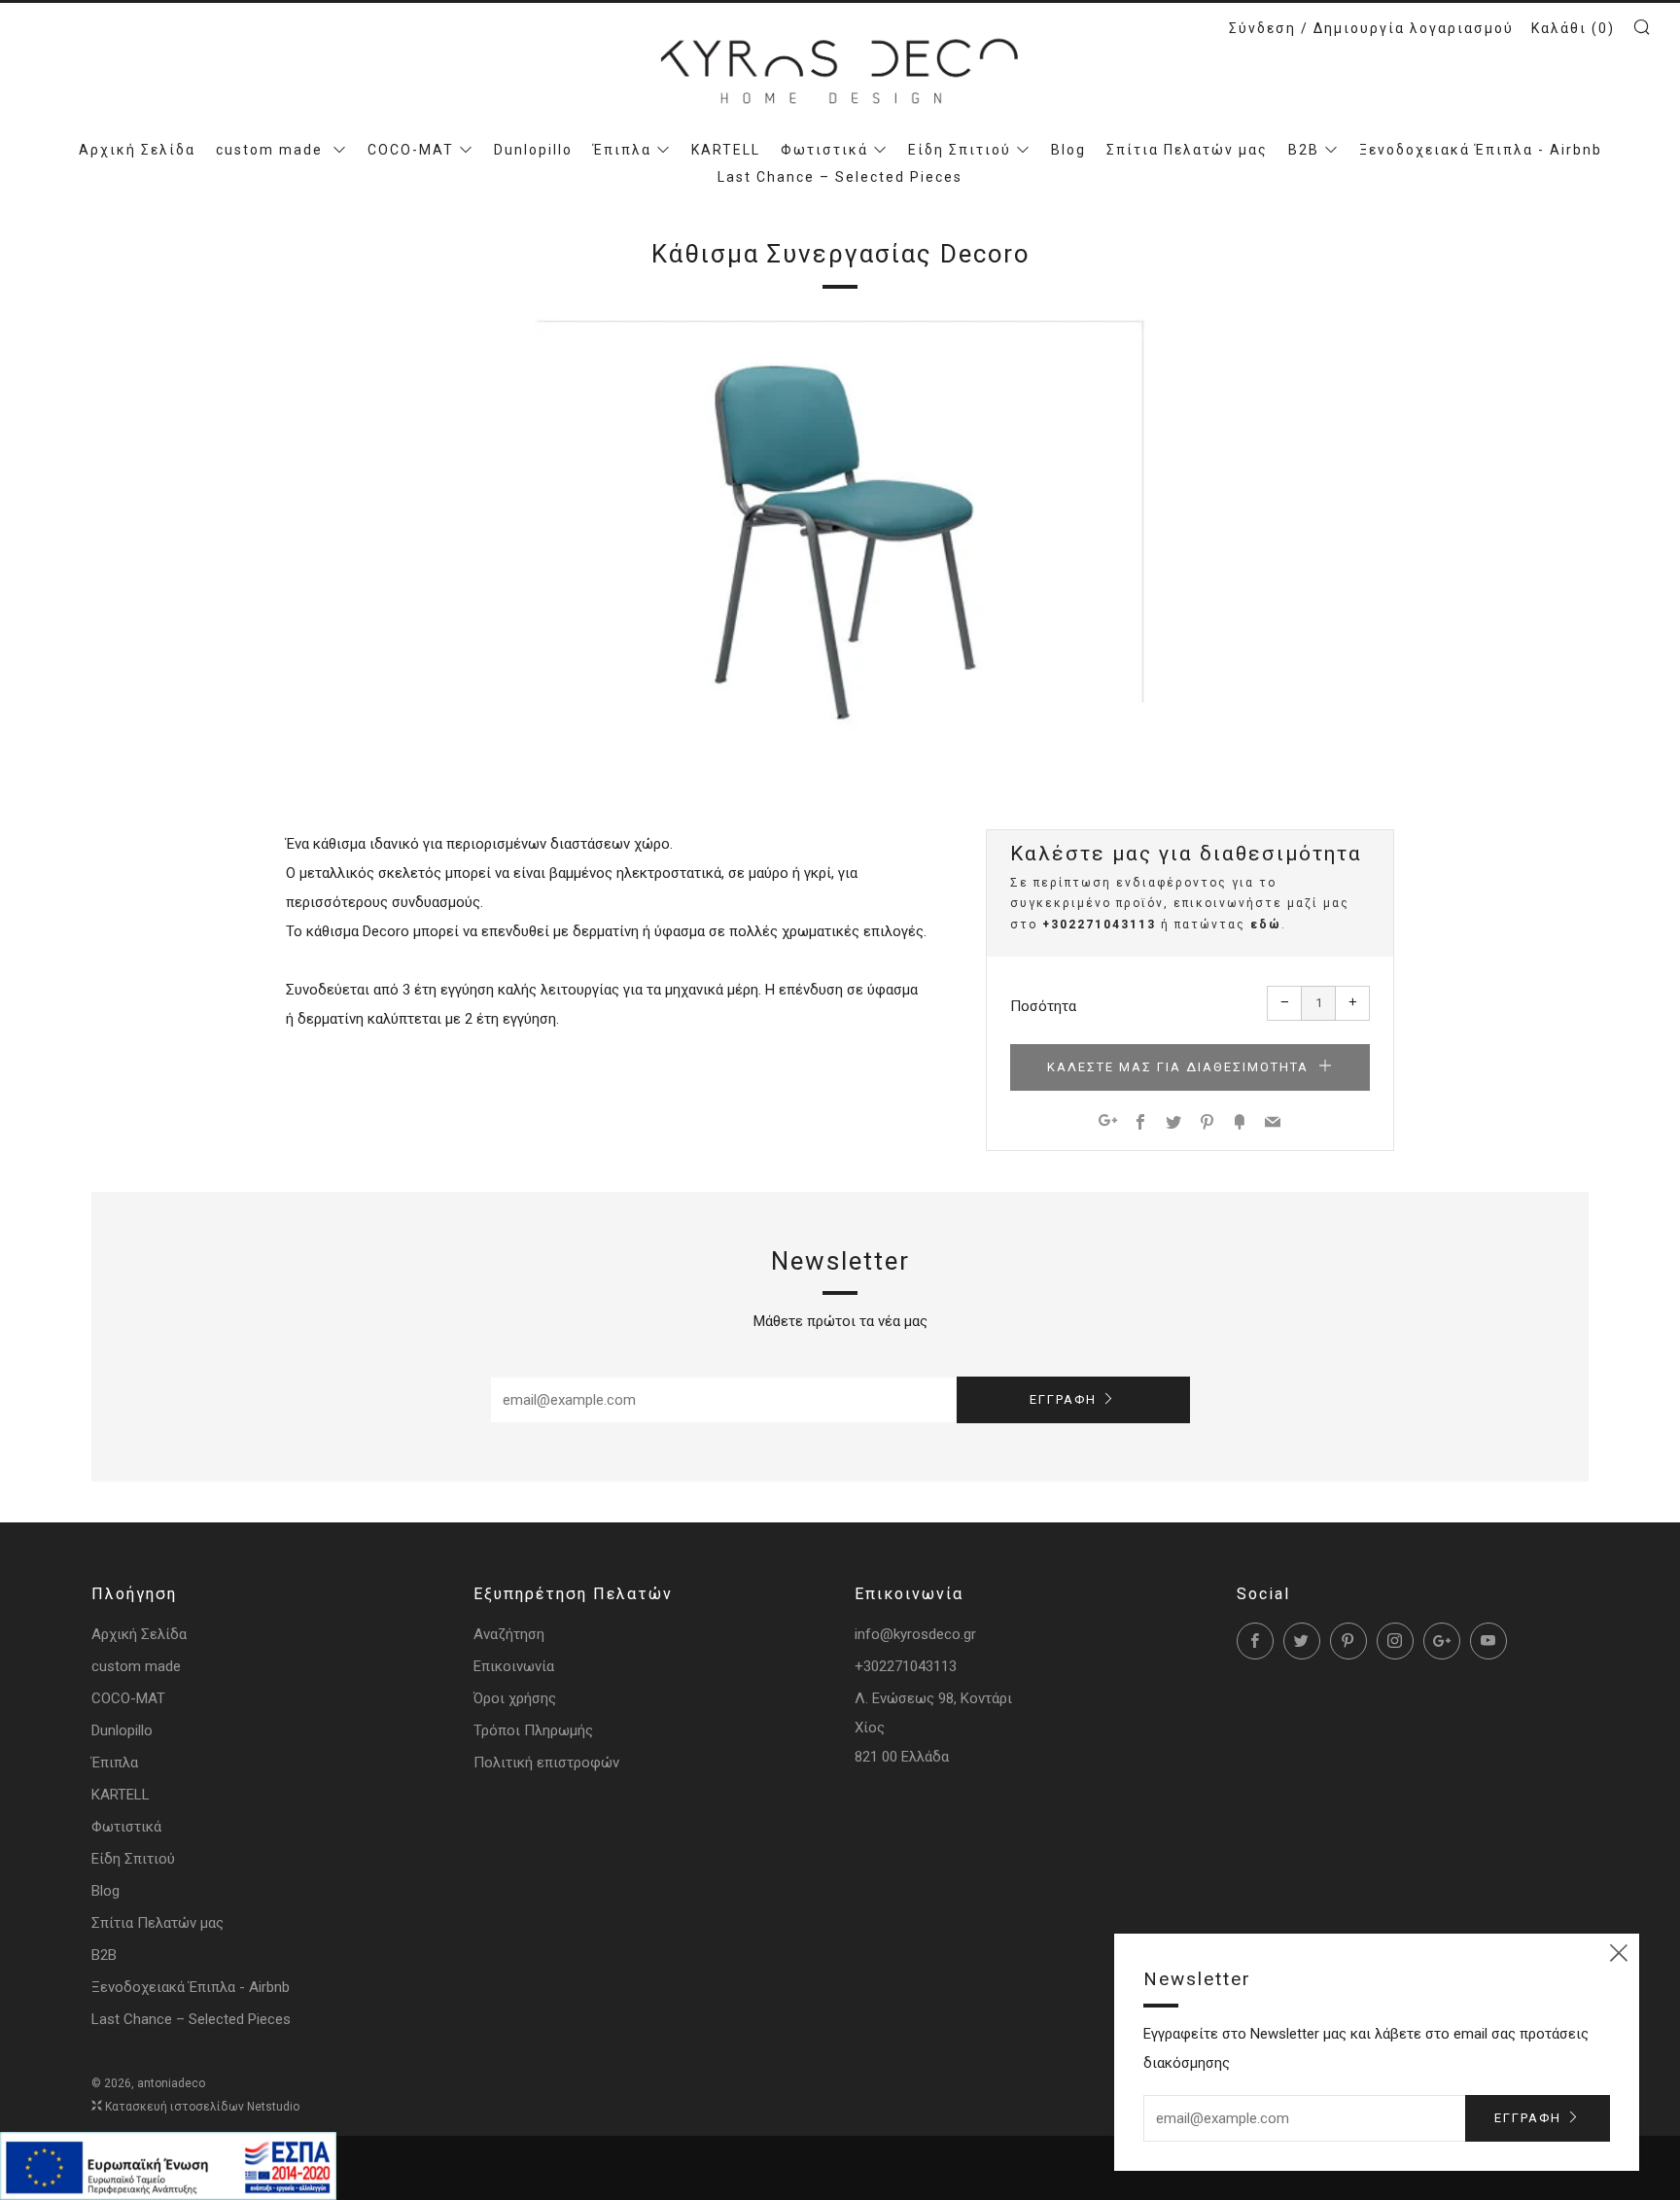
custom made (272, 150)
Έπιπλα (622, 150)
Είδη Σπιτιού (960, 150)
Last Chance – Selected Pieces (840, 177)
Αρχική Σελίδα (137, 150)
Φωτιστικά (824, 150)
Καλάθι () (1573, 28)
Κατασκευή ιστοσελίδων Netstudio (202, 2107)
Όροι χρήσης (515, 1698)
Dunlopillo (533, 150)
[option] (840, 536)
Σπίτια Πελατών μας (1187, 150)
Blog (1068, 150)
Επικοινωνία (514, 1666)
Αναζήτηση (509, 1634)
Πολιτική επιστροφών (546, 1763)
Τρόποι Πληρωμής (533, 1730)
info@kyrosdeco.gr (915, 1634)
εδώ (1266, 925)
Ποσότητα (1043, 1006)
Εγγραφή (1063, 1399)
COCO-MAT (411, 150)
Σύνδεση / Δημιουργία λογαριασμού (1371, 28)
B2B (1304, 150)
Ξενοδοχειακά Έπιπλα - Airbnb (1481, 150)
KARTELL (726, 150)
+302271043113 (1099, 925)
